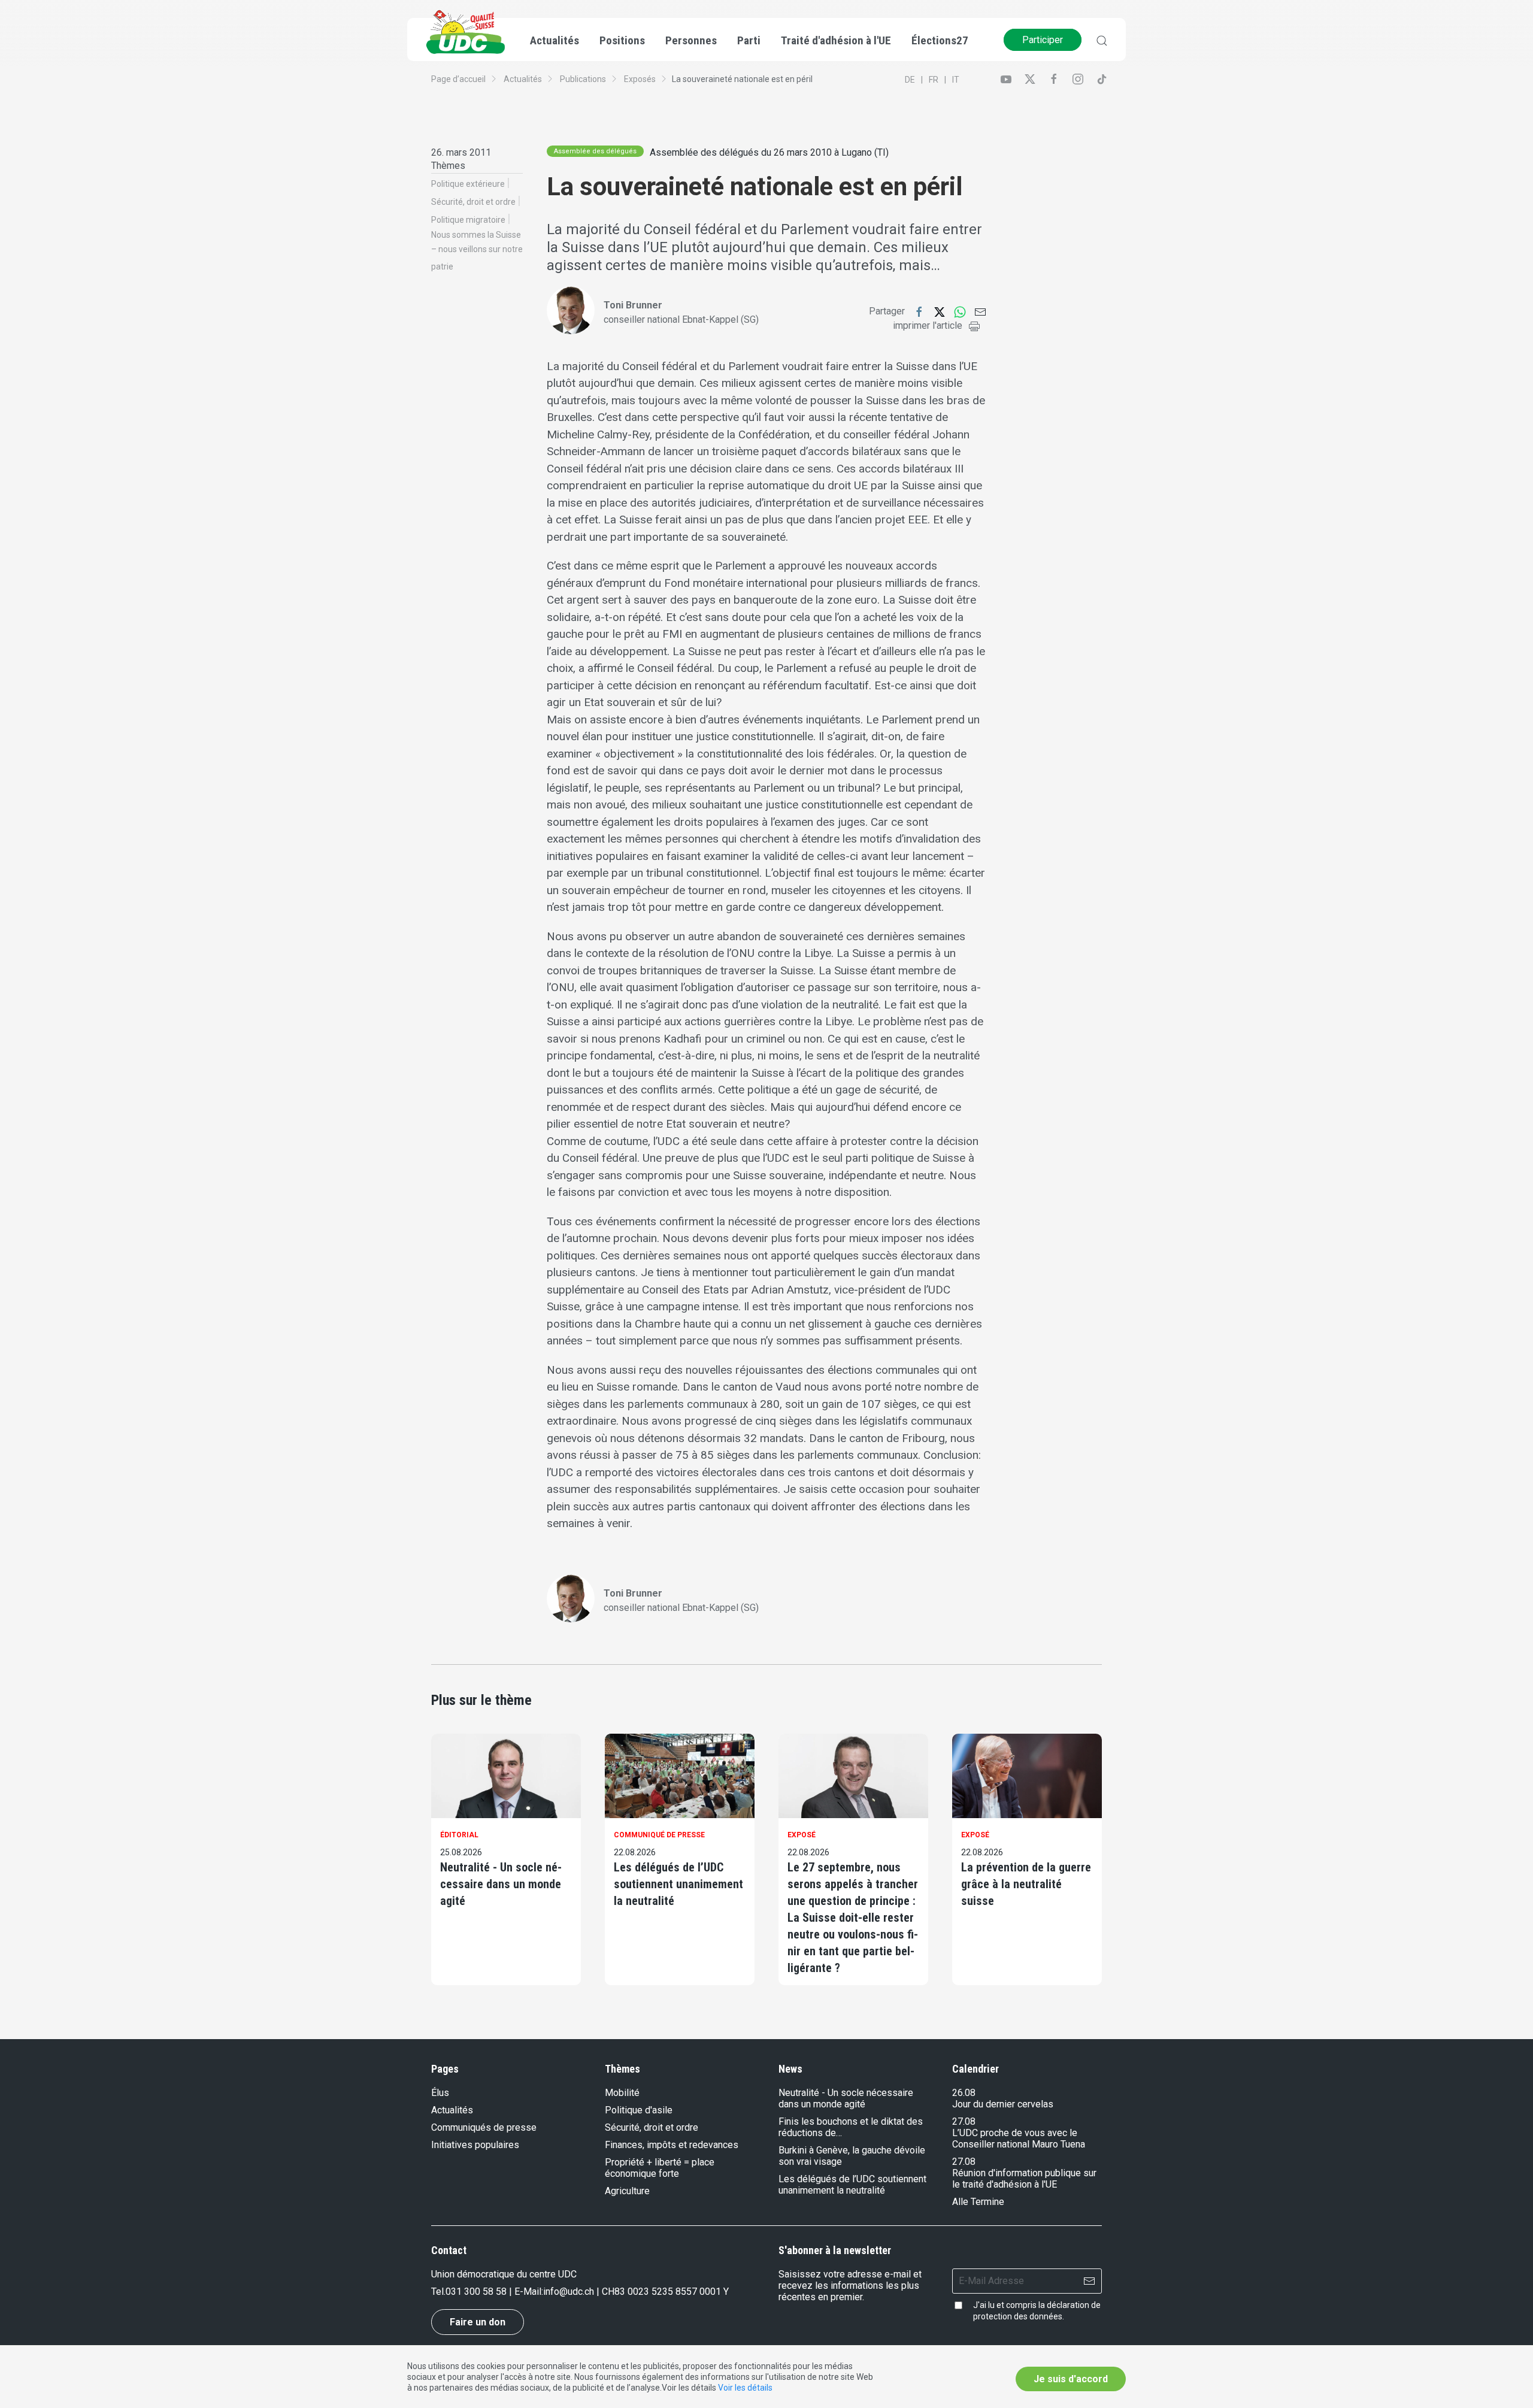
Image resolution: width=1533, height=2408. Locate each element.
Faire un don (478, 2322)
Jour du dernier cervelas (1003, 2104)
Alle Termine (978, 2202)
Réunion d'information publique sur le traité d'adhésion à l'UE (1024, 2179)
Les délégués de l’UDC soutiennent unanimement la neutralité (678, 1884)
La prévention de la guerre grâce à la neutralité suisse (1026, 1884)
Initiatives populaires (475, 2145)
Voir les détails (745, 2388)
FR (934, 80)
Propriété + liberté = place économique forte (660, 2168)
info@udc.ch (569, 2292)
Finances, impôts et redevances (672, 2145)
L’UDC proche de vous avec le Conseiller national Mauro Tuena (1019, 2139)
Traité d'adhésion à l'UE (836, 40)
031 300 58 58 (476, 2292)
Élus (440, 2093)
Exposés (640, 79)
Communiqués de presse (484, 2127)
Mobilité (622, 2093)
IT (956, 80)
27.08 (964, 2121)
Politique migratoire (468, 220)
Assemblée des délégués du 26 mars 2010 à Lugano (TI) (769, 152)
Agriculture (627, 2191)
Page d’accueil (458, 79)
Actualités (523, 79)
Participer (1043, 40)
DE (910, 80)
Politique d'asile (639, 2110)
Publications (583, 79)
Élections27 (940, 40)
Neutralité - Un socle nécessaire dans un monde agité (501, 1884)
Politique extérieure (468, 184)
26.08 (964, 2093)
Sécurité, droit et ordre (473, 202)
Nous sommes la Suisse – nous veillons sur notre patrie (477, 251)
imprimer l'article (928, 325)
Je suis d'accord (1071, 2379)
